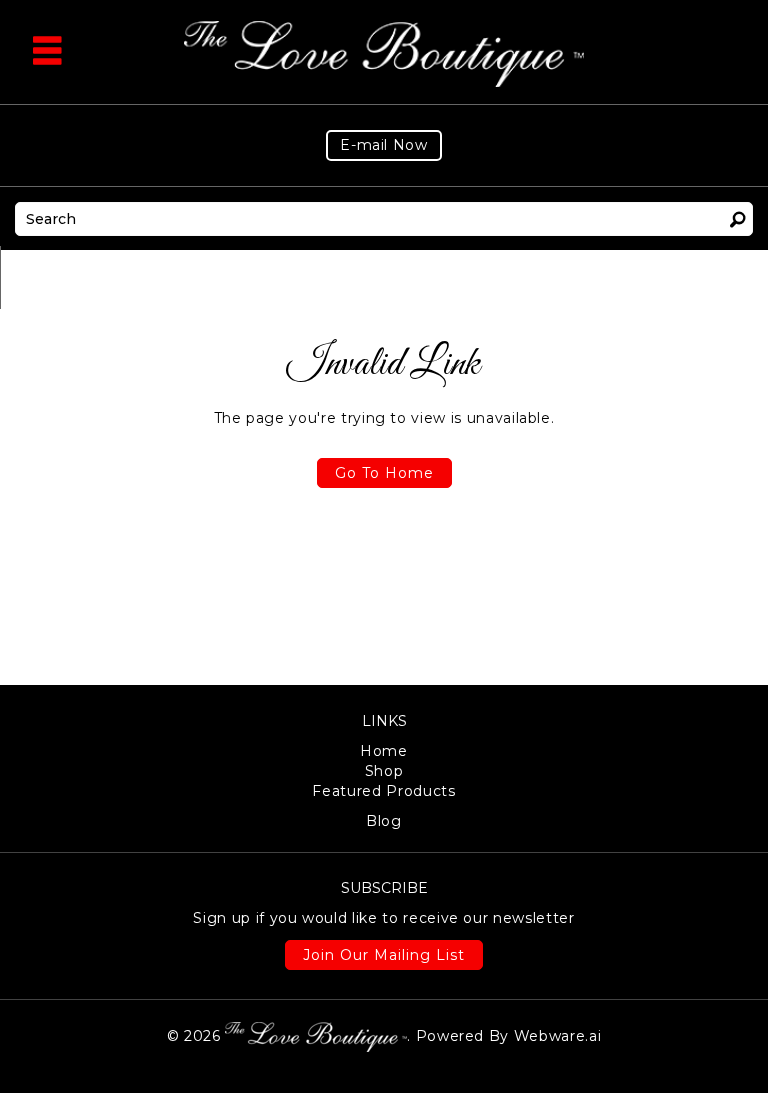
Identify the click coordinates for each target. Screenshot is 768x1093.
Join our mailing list (384, 955)
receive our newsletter (383, 918)
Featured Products (383, 791)
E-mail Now (384, 145)
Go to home (384, 473)
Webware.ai (558, 1036)
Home (384, 751)
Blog (384, 821)
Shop (384, 771)
